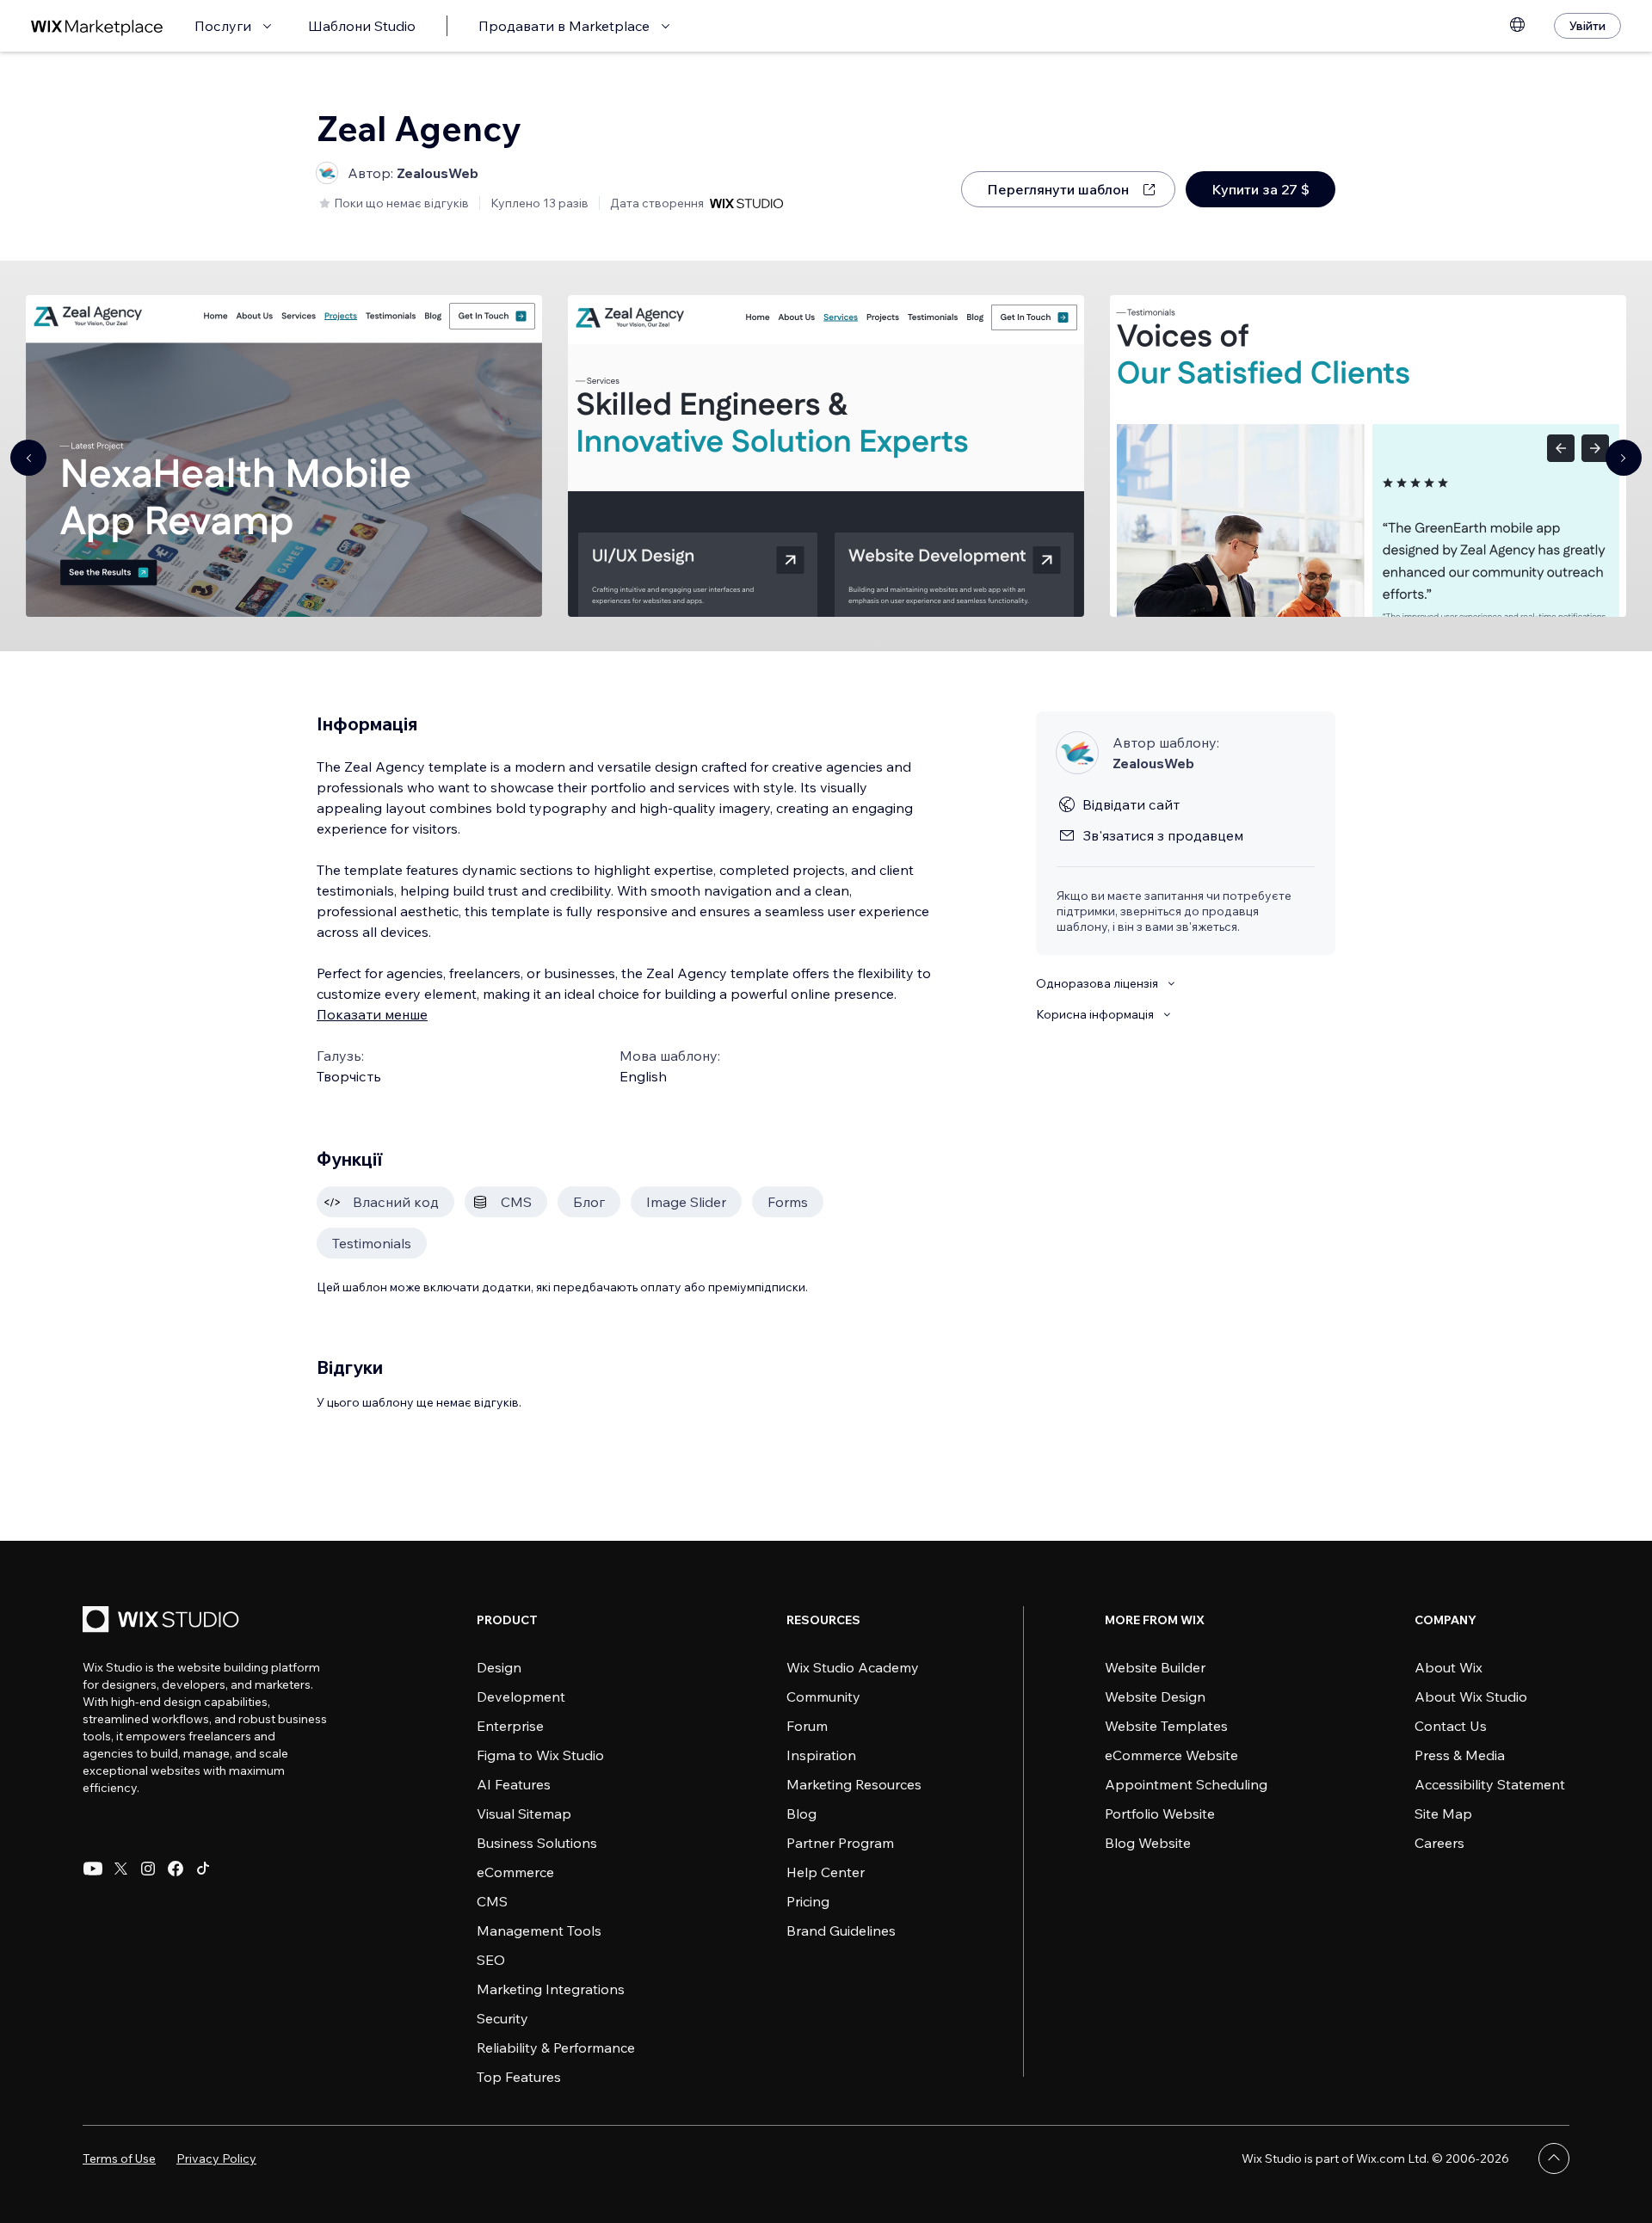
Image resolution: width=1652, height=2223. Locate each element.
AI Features (514, 1784)
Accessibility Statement (1490, 1784)
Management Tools (539, 1931)
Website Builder (1155, 1667)
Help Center (826, 1872)
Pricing (808, 1901)
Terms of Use (119, 2158)
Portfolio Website (1160, 1813)
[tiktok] (203, 1869)
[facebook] (176, 1869)
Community (823, 1696)
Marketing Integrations (551, 1989)
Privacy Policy (216, 2158)
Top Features (519, 2077)
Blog (801, 1813)
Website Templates (1166, 1726)
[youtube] (93, 1869)
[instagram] (148, 1869)
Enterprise (510, 1726)
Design (499, 1667)
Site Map (1443, 1813)
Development (521, 1696)
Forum (807, 1726)
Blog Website (1148, 1843)
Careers (1439, 1843)
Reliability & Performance (556, 2048)
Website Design (1155, 1696)
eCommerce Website (1171, 1755)
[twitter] (120, 1869)
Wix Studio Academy (853, 1667)
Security (502, 2018)
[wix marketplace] (97, 26)
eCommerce (515, 1872)
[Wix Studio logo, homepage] (163, 1621)
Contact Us (1451, 1726)
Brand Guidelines (841, 1931)
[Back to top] (1554, 2158)
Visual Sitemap (524, 1813)
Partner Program (840, 1843)
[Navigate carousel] (28, 458)
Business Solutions (537, 1843)
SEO (491, 1960)
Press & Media (1460, 1755)
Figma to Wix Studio (540, 1755)
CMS (492, 1901)
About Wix (1449, 1667)
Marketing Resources (854, 1784)
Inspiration (821, 1755)
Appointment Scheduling (1186, 1784)
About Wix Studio (1471, 1696)
